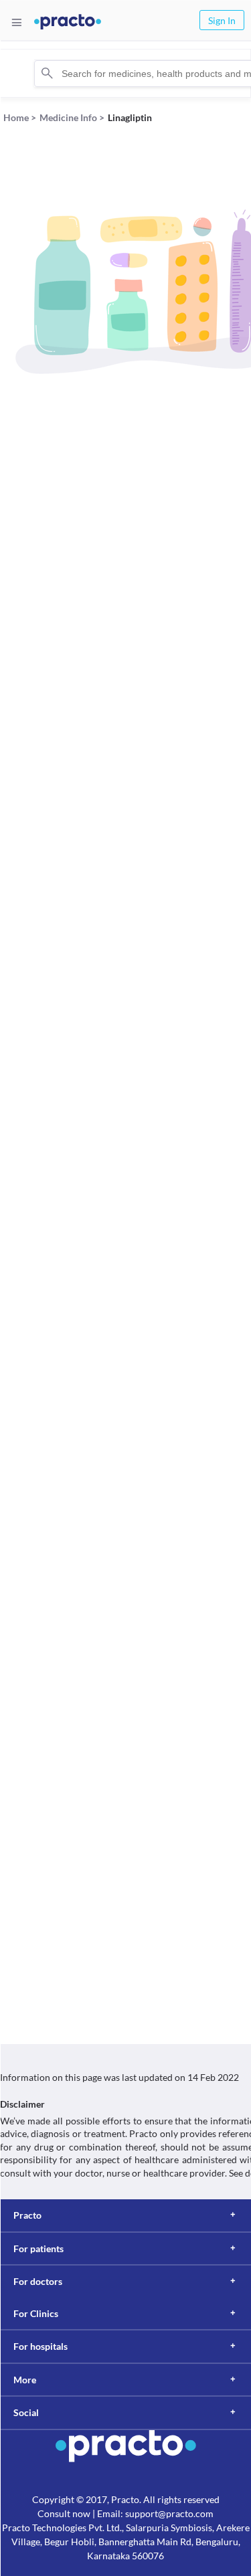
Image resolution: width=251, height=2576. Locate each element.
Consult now (64, 2513)
